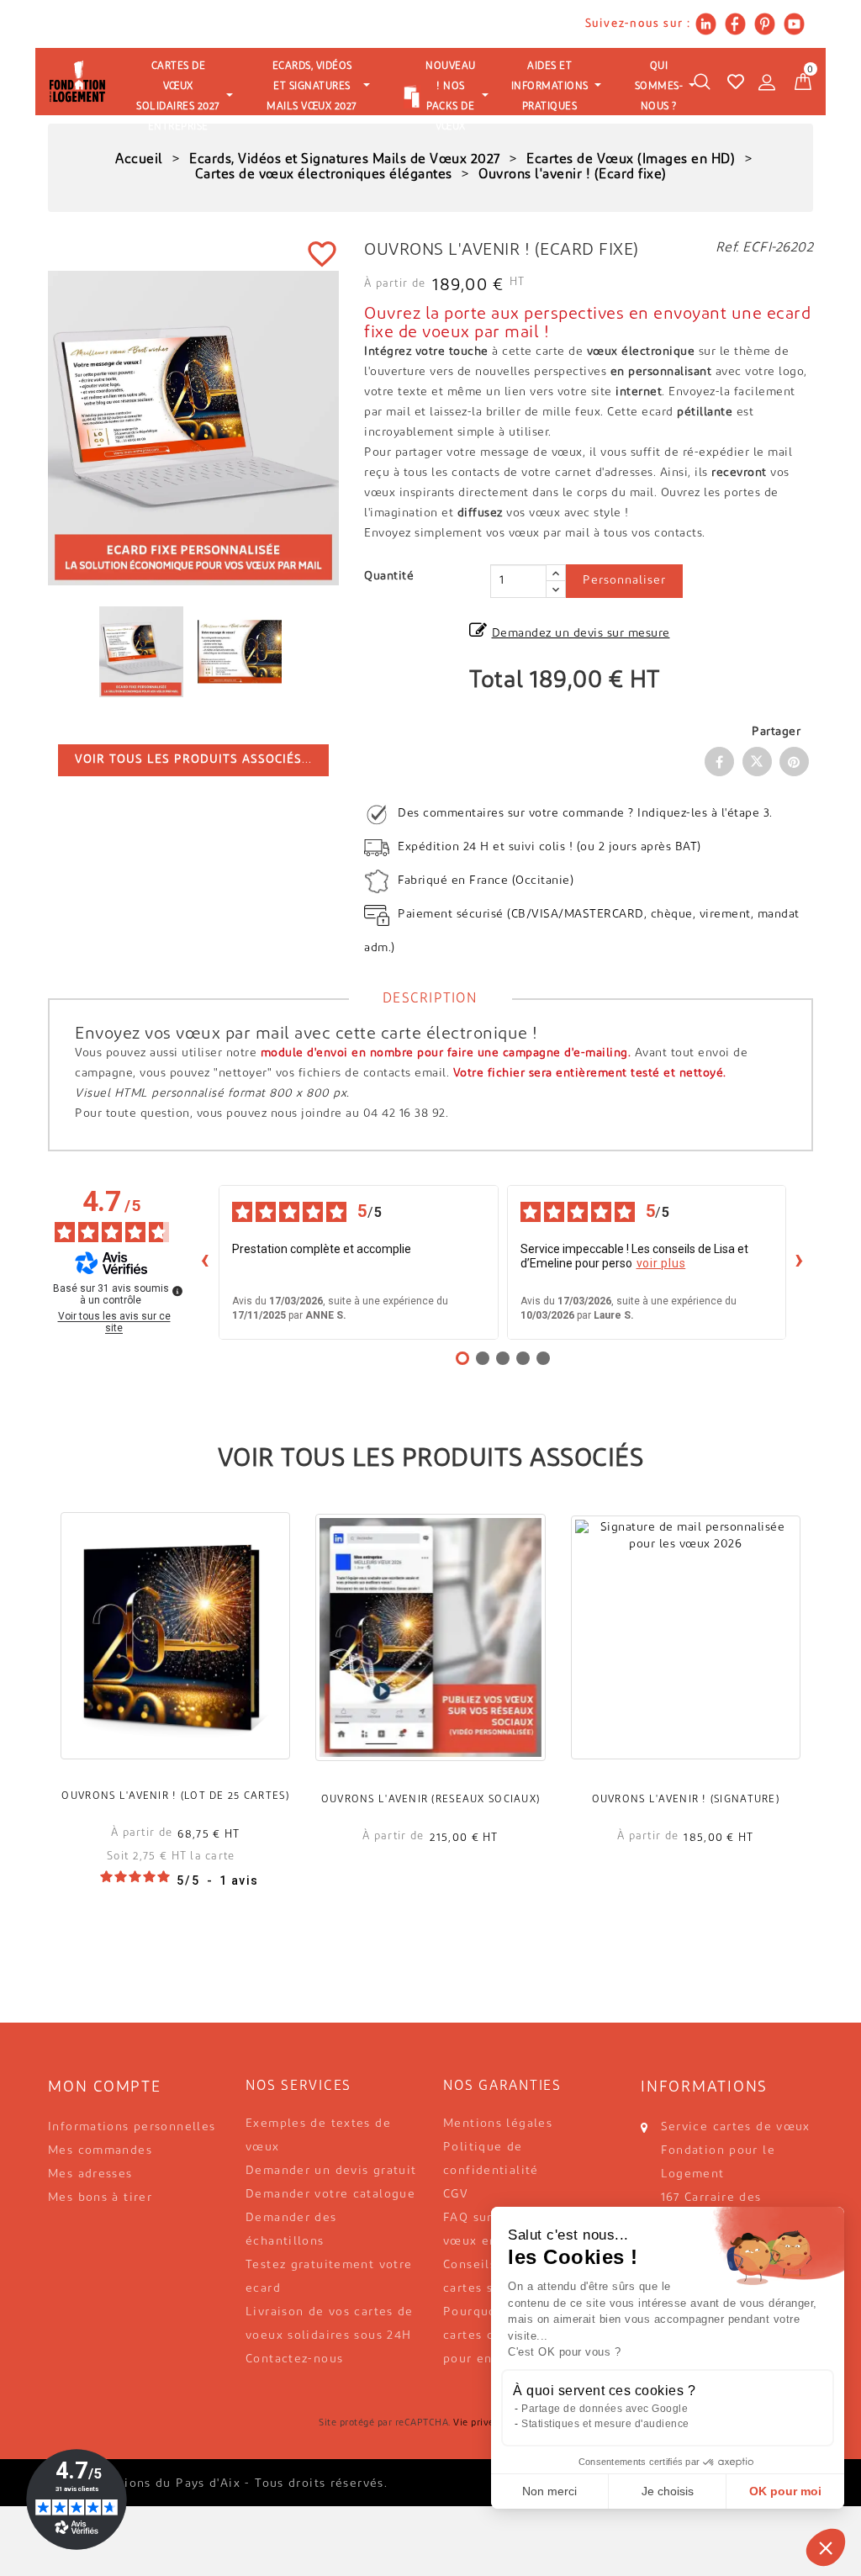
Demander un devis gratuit (331, 2171)
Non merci (549, 2491)
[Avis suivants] (800, 1262)
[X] (757, 762)
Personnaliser (624, 581)
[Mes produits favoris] (736, 82)
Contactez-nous (294, 2359)
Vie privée (476, 2423)
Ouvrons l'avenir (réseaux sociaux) (431, 1800)
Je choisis (668, 2491)
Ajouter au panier (176, 1659)
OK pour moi (785, 2491)
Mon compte (105, 2088)
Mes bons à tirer (100, 2198)
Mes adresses (90, 2174)
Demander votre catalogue (330, 2195)
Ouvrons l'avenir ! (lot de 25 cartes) (175, 1796)
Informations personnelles (132, 2127)
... (193, 760)
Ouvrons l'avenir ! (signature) (686, 1800)
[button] (826, 2547)
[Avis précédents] (205, 1262)
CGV (456, 2195)
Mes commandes (100, 2151)
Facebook (719, 762)
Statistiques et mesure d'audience (605, 2424)
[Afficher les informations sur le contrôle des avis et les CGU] (177, 1291)
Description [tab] (430, 999)
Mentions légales (498, 2124)
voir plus (661, 1263)
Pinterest (794, 762)
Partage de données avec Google (605, 2409)
